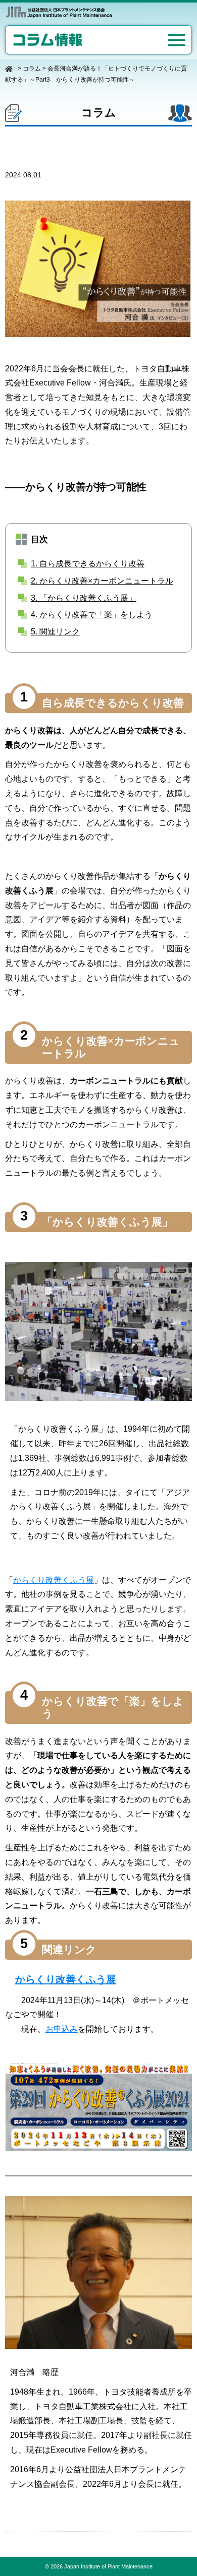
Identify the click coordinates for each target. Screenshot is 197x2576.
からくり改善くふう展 (54, 1580)
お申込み (62, 2029)
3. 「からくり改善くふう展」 (84, 598)
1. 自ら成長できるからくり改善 (88, 564)
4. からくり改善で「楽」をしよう (92, 615)
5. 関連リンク (55, 632)
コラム (32, 69)
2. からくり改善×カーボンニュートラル (102, 581)
